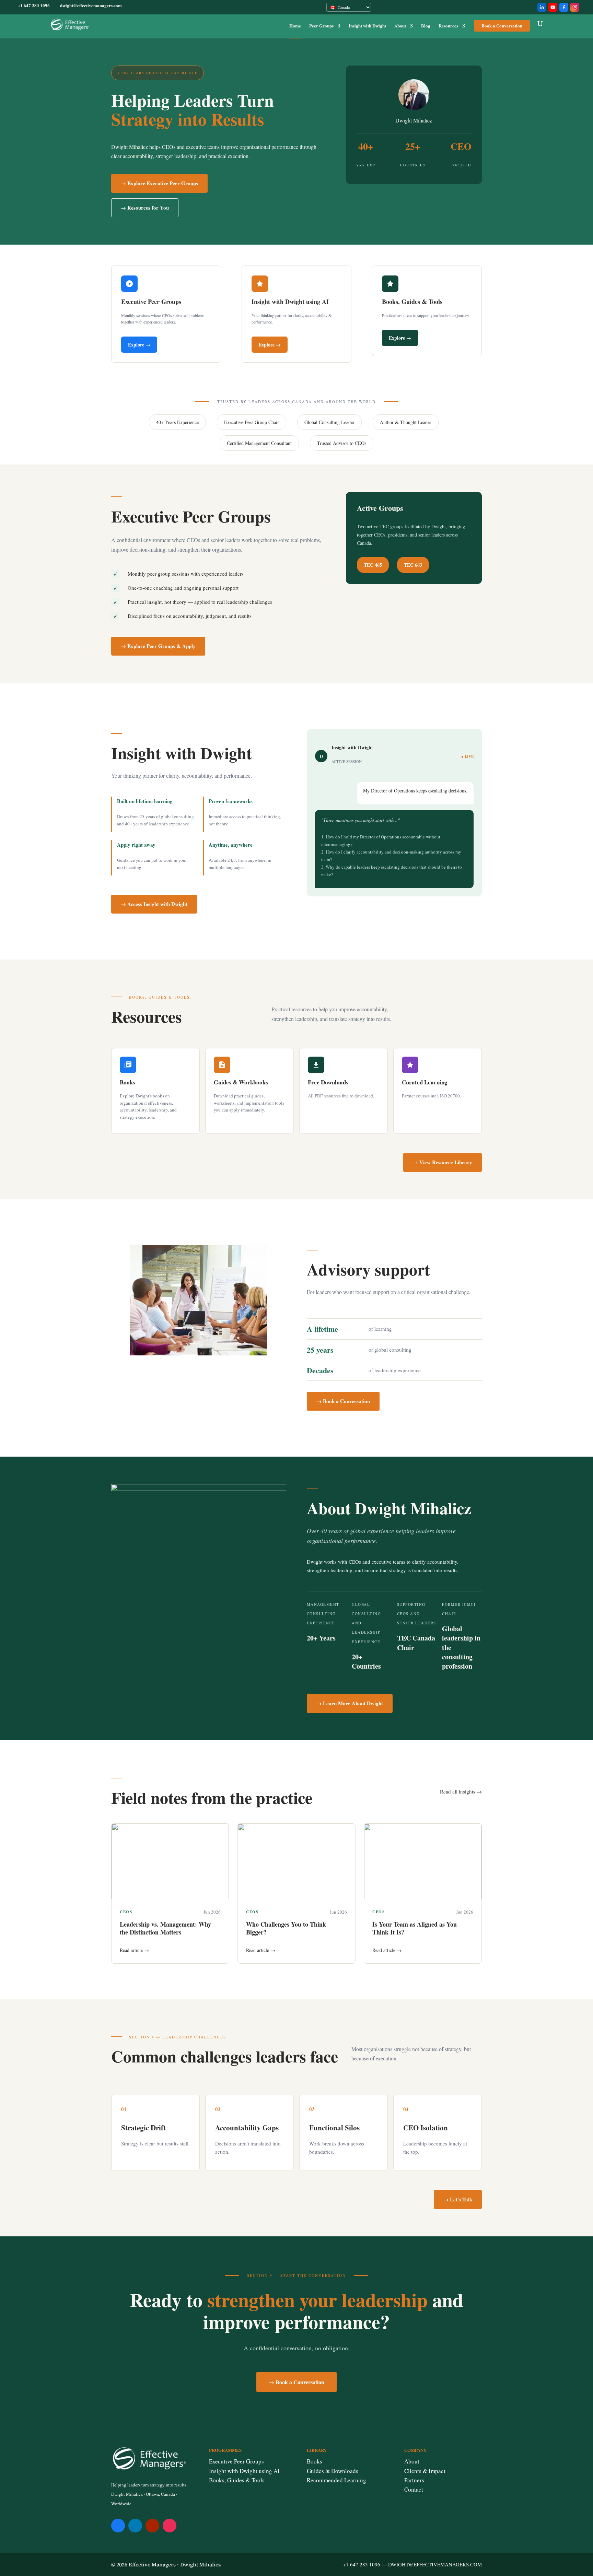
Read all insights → (461, 1791)
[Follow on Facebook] (118, 2526)
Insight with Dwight (367, 26)
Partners (414, 2480)
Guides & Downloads (333, 2471)
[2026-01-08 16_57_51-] (199, 1489)
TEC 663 (413, 565)
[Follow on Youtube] (152, 2526)
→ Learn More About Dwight (350, 1703)
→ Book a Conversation (343, 1401)
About (400, 26)
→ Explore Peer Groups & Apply (158, 646)
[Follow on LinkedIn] (135, 2526)
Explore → (139, 345)
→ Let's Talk (458, 2199)
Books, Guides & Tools (237, 2480)
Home (295, 26)
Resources (448, 26)
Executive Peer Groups (236, 2461)
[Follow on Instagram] (170, 2526)
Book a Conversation (502, 26)
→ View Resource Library (443, 1162)
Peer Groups (321, 26)
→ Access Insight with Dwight (154, 904)
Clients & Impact (425, 2471)
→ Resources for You (145, 208)
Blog (426, 26)
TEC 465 (373, 565)
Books (315, 2461)
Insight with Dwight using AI (244, 2471)
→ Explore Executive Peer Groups (159, 183)
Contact (414, 2489)
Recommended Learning (336, 2480)
